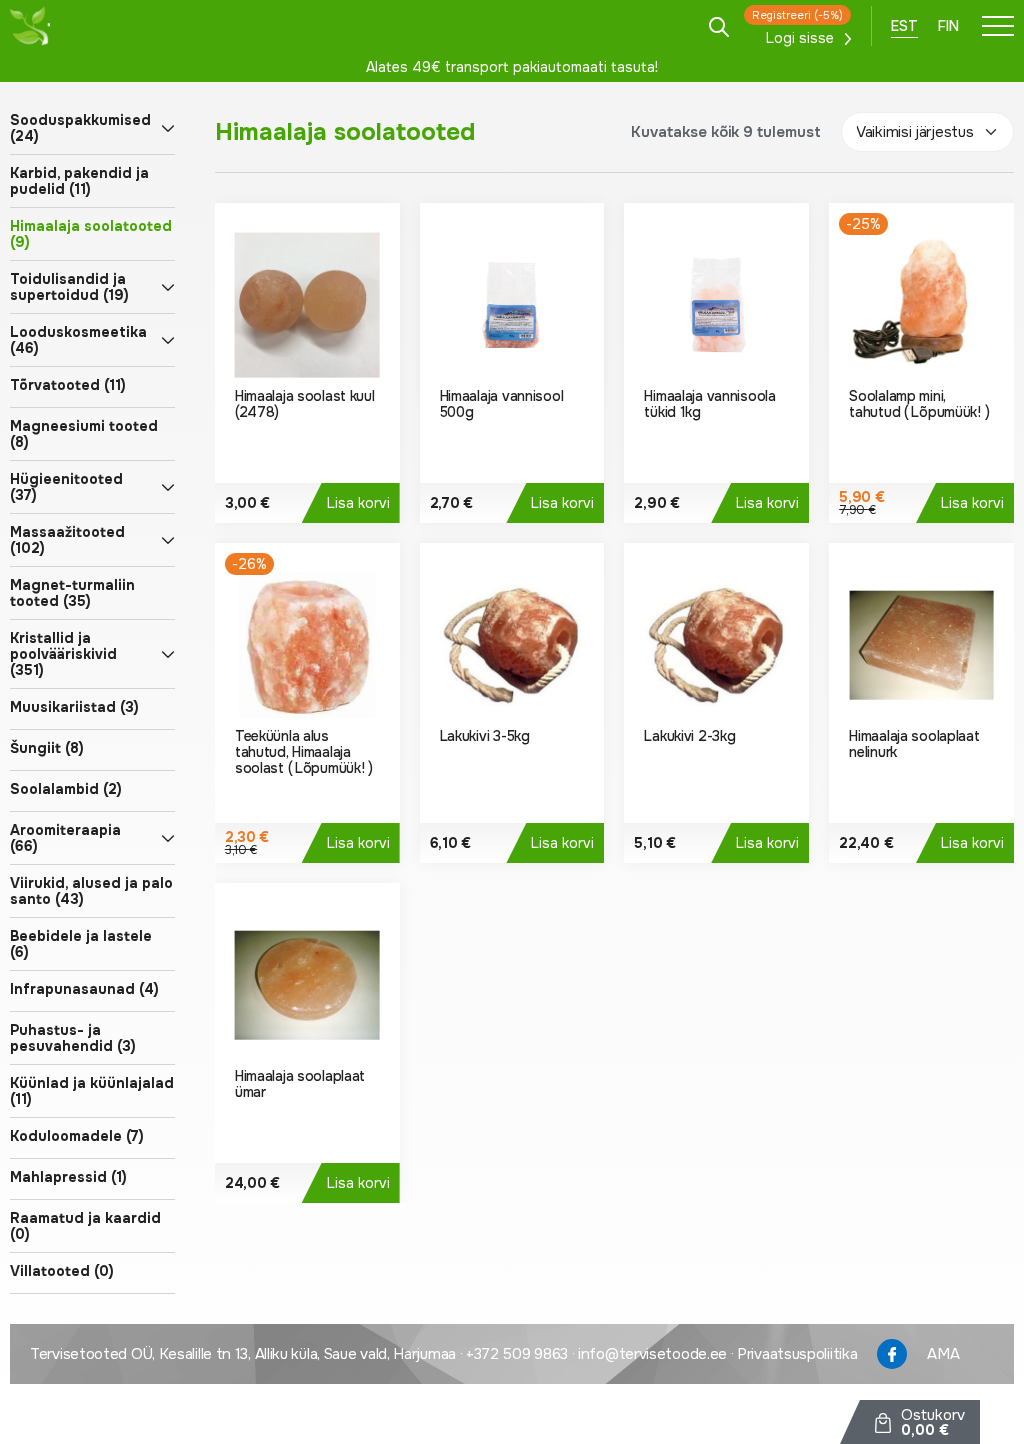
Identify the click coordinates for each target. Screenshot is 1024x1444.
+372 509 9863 (517, 1354)
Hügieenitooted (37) (66, 487)
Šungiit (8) (47, 748)
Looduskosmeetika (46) (78, 340)
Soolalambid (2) (66, 789)
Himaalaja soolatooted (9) (91, 234)
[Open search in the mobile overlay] (719, 25)
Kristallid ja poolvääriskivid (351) (63, 654)
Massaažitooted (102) (67, 540)
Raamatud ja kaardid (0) (85, 1226)
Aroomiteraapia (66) (65, 838)
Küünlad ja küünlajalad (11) (92, 1091)
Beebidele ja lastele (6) (81, 944)
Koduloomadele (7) (77, 1136)
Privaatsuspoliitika (797, 1354)
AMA (943, 1354)
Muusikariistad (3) (74, 707)
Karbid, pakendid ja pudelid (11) (79, 181)
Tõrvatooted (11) (68, 385)
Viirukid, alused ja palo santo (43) (91, 891)
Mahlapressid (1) (68, 1177)
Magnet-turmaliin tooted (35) (72, 593)
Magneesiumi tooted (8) (84, 434)
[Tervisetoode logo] (30, 26)
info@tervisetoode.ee (652, 1354)
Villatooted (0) (62, 1271)
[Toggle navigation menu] (998, 26)
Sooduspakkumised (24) (80, 128)
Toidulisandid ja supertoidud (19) (69, 287)
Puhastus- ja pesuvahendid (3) (73, 1038)
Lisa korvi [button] (358, 503)
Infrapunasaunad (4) (84, 989)
